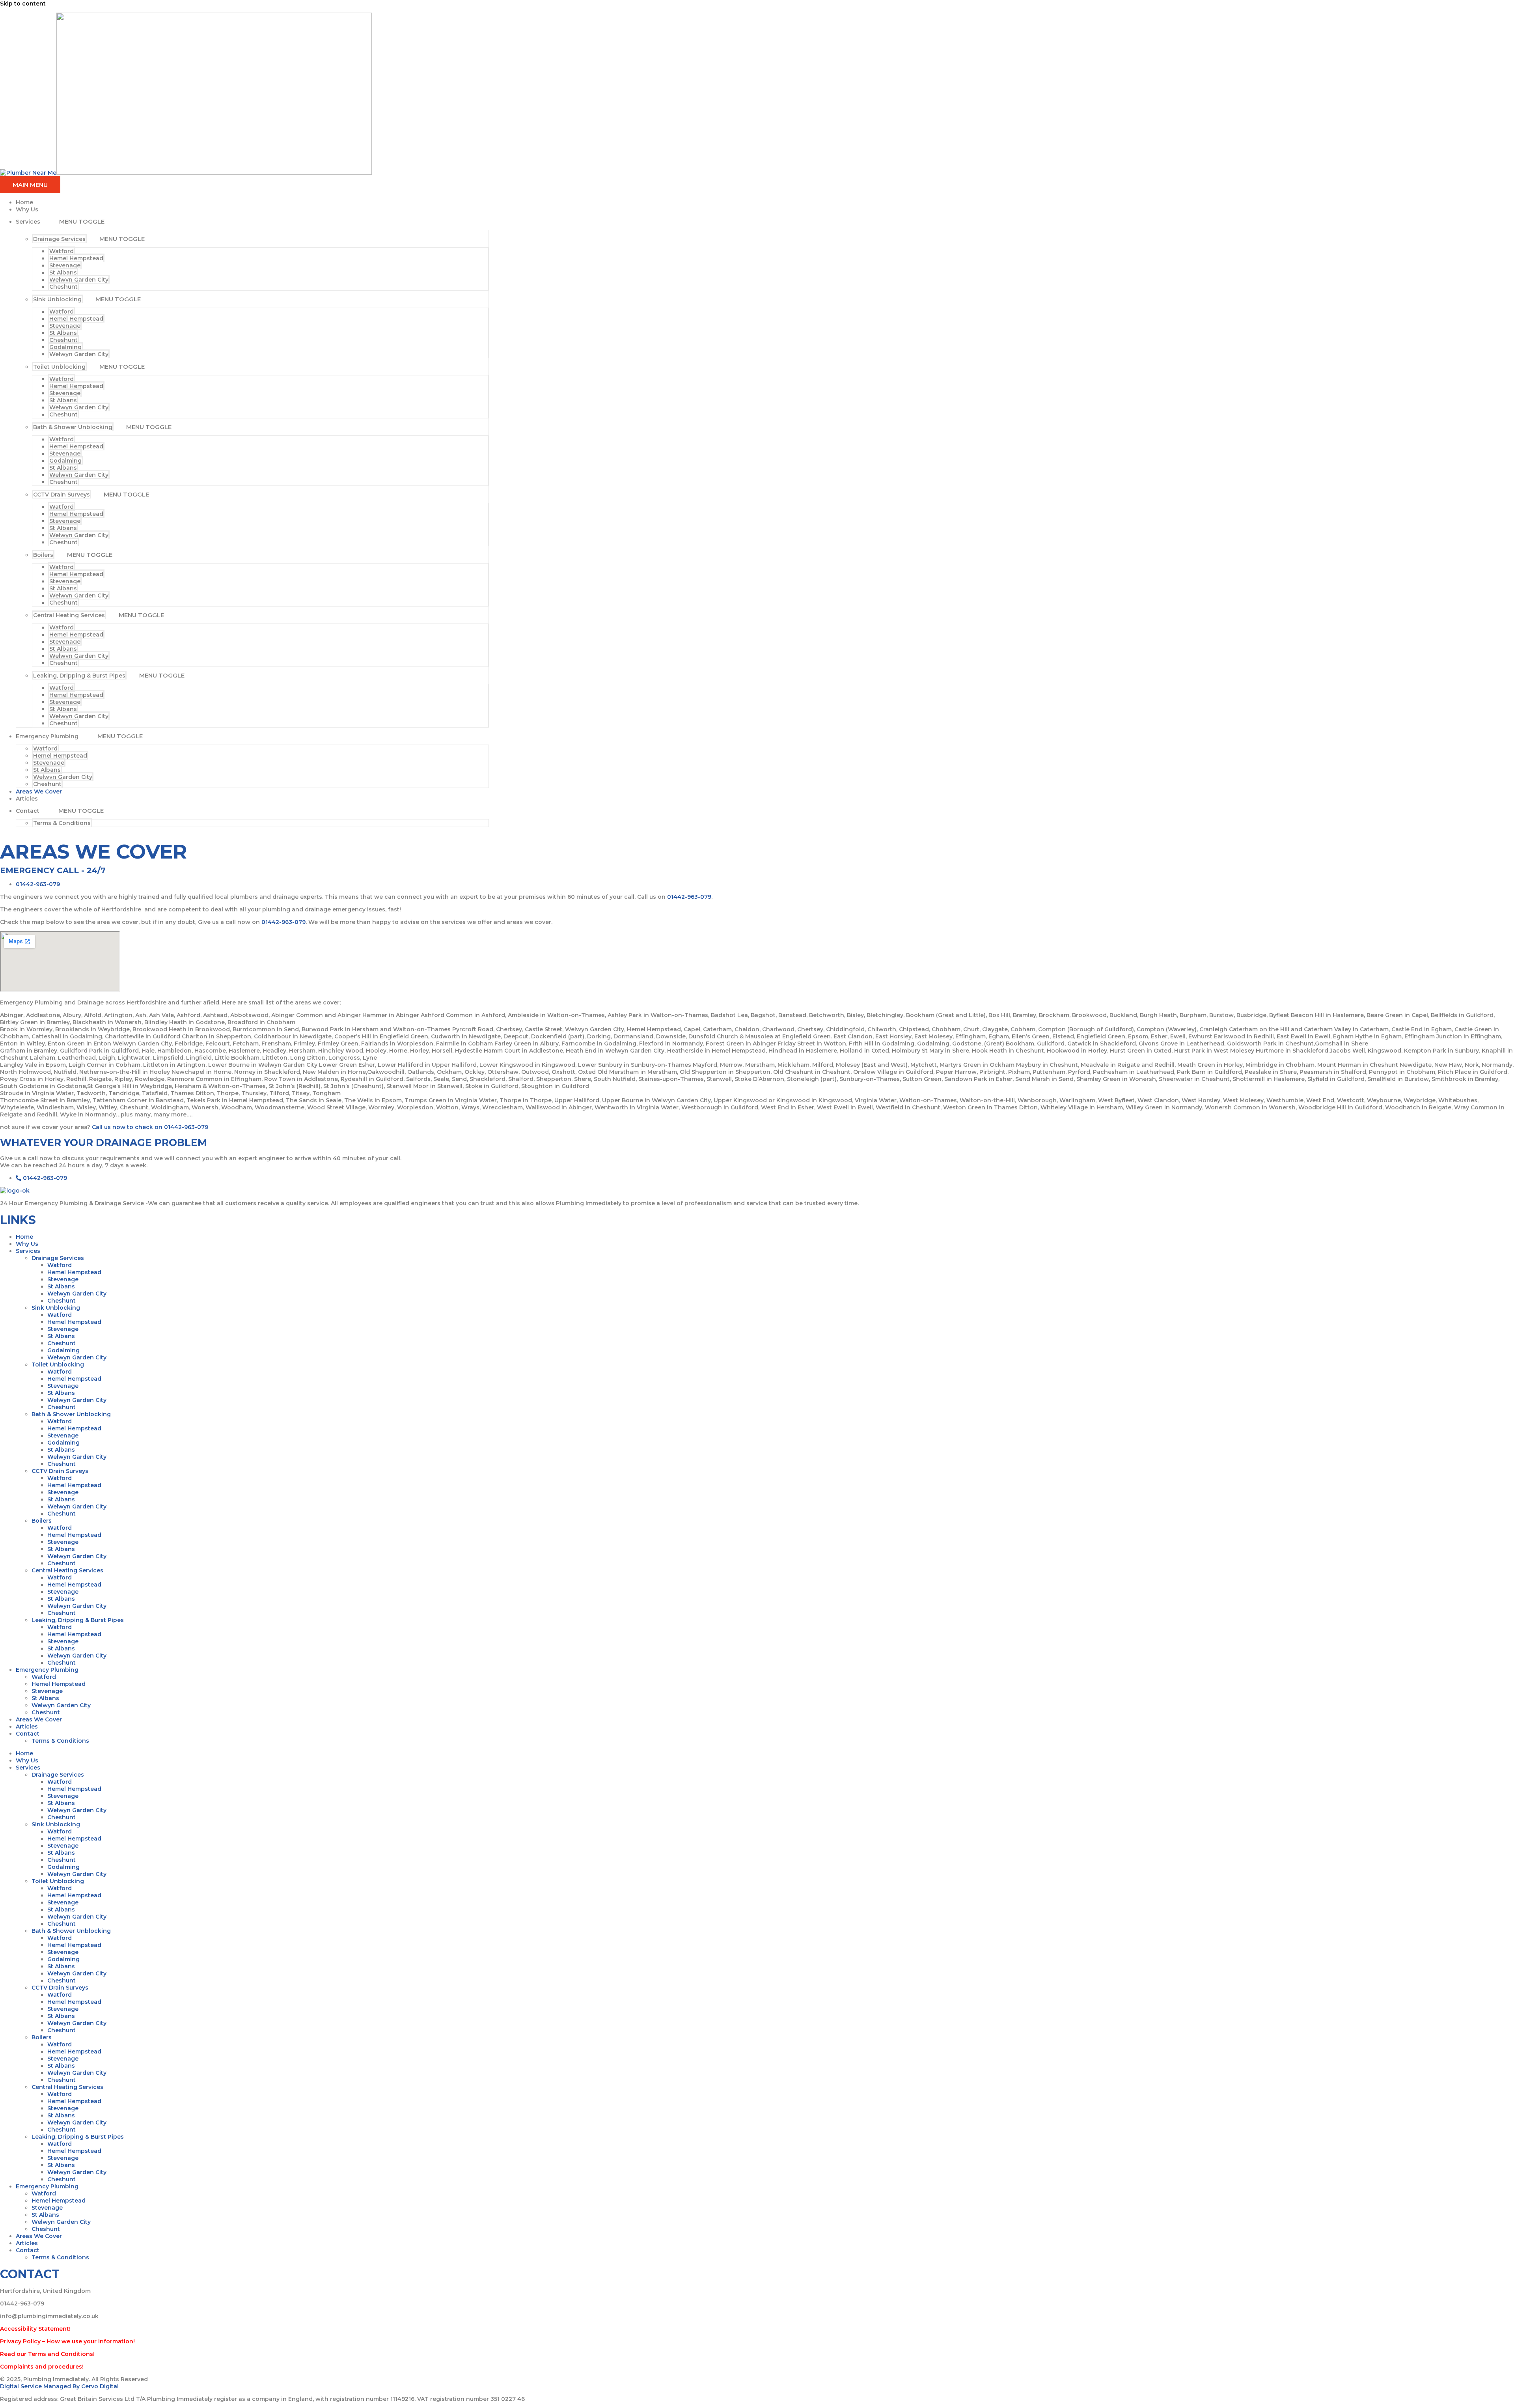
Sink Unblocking (57, 299)
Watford (62, 251)
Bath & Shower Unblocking (73, 427)
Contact (28, 811)
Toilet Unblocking (59, 367)
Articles (27, 799)
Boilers (43, 555)
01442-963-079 (689, 897)
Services (28, 222)
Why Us (27, 209)
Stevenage (65, 265)
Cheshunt (63, 287)
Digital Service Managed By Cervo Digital (59, 2386)
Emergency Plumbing (47, 736)
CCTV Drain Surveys (62, 495)
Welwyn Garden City (79, 280)
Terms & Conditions (62, 823)
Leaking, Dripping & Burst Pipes (79, 676)
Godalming (65, 347)
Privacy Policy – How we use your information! (67, 2341)
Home (24, 202)
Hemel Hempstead (76, 258)
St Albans (63, 273)
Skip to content (23, 4)
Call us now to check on (128, 1127)
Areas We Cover (39, 791)
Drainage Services (59, 239)
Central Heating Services (69, 615)
